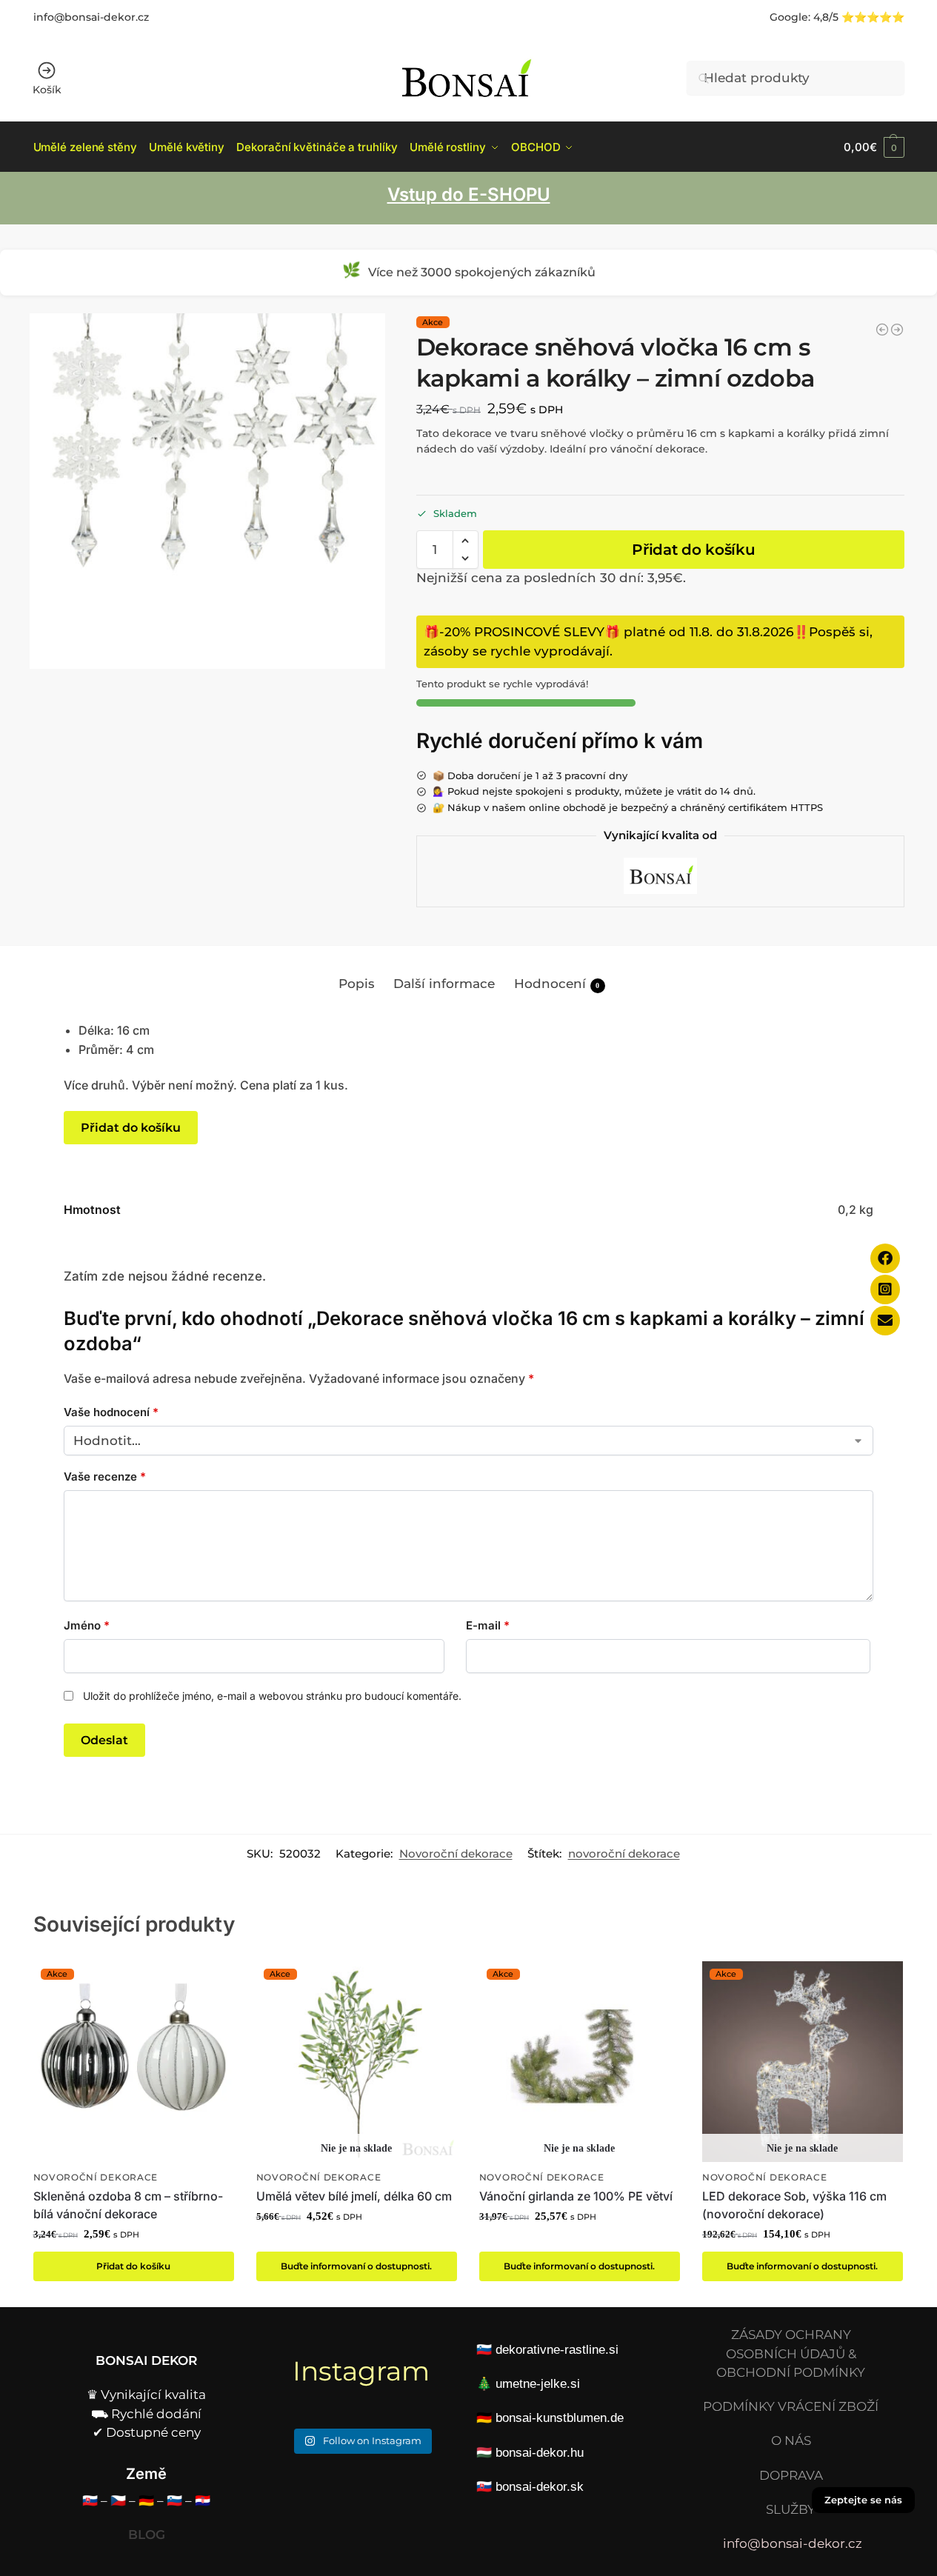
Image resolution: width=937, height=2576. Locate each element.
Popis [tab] (357, 984)
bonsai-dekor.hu (540, 2453)
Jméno (87, 1625)
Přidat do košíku (693, 550)
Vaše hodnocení (111, 1412)
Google (789, 17)
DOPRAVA (791, 2475)
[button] (874, 147)
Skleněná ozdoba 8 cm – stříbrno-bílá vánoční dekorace (128, 2205)
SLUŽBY (791, 2509)
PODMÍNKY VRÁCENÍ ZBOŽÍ (791, 2406)
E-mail (488, 1625)
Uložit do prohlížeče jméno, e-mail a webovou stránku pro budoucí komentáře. (272, 1696)
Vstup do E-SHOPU (469, 194)
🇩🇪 (146, 2500)
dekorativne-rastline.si (557, 2350)
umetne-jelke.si (538, 2384)
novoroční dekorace (624, 1854)
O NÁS (791, 2440)
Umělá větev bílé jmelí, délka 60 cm (354, 2196)
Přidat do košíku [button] (133, 2266)
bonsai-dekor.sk (540, 2487)
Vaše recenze (105, 1476)
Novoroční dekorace (456, 1854)
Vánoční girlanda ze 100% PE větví (576, 2196)
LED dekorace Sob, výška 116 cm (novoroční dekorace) (794, 2205)
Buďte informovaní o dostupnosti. (356, 2266)
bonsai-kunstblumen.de (560, 2418)
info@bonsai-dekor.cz (91, 17)
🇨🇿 (118, 2500)
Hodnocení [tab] (557, 984)
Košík (47, 90)
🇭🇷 (203, 2500)
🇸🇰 (90, 2500)
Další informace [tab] (444, 984)
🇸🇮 (174, 2500)
